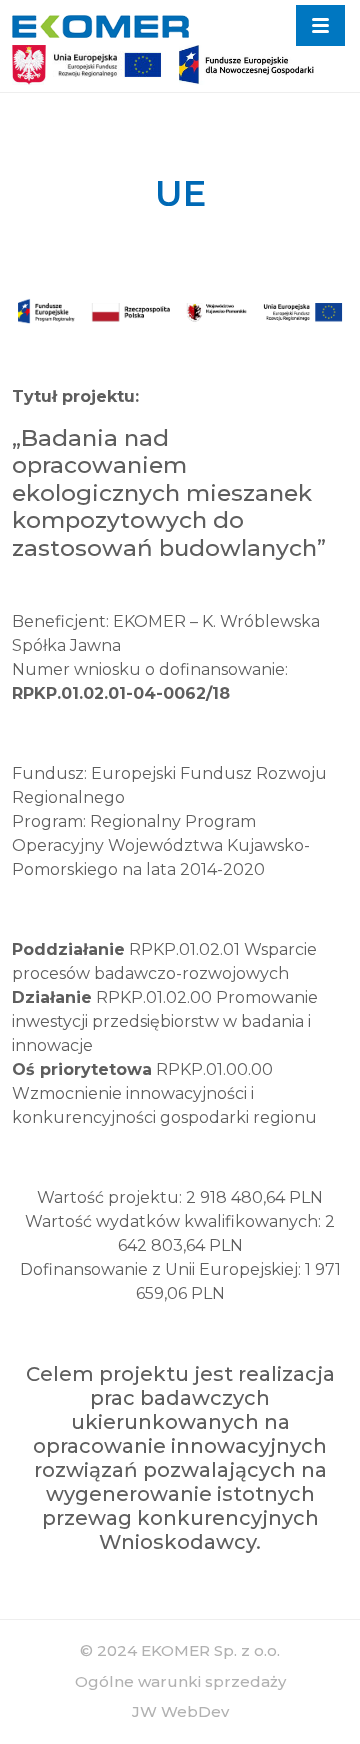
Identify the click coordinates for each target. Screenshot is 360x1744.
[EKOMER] (100, 25)
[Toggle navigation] (320, 25)
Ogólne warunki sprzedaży (180, 1681)
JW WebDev (180, 1711)
